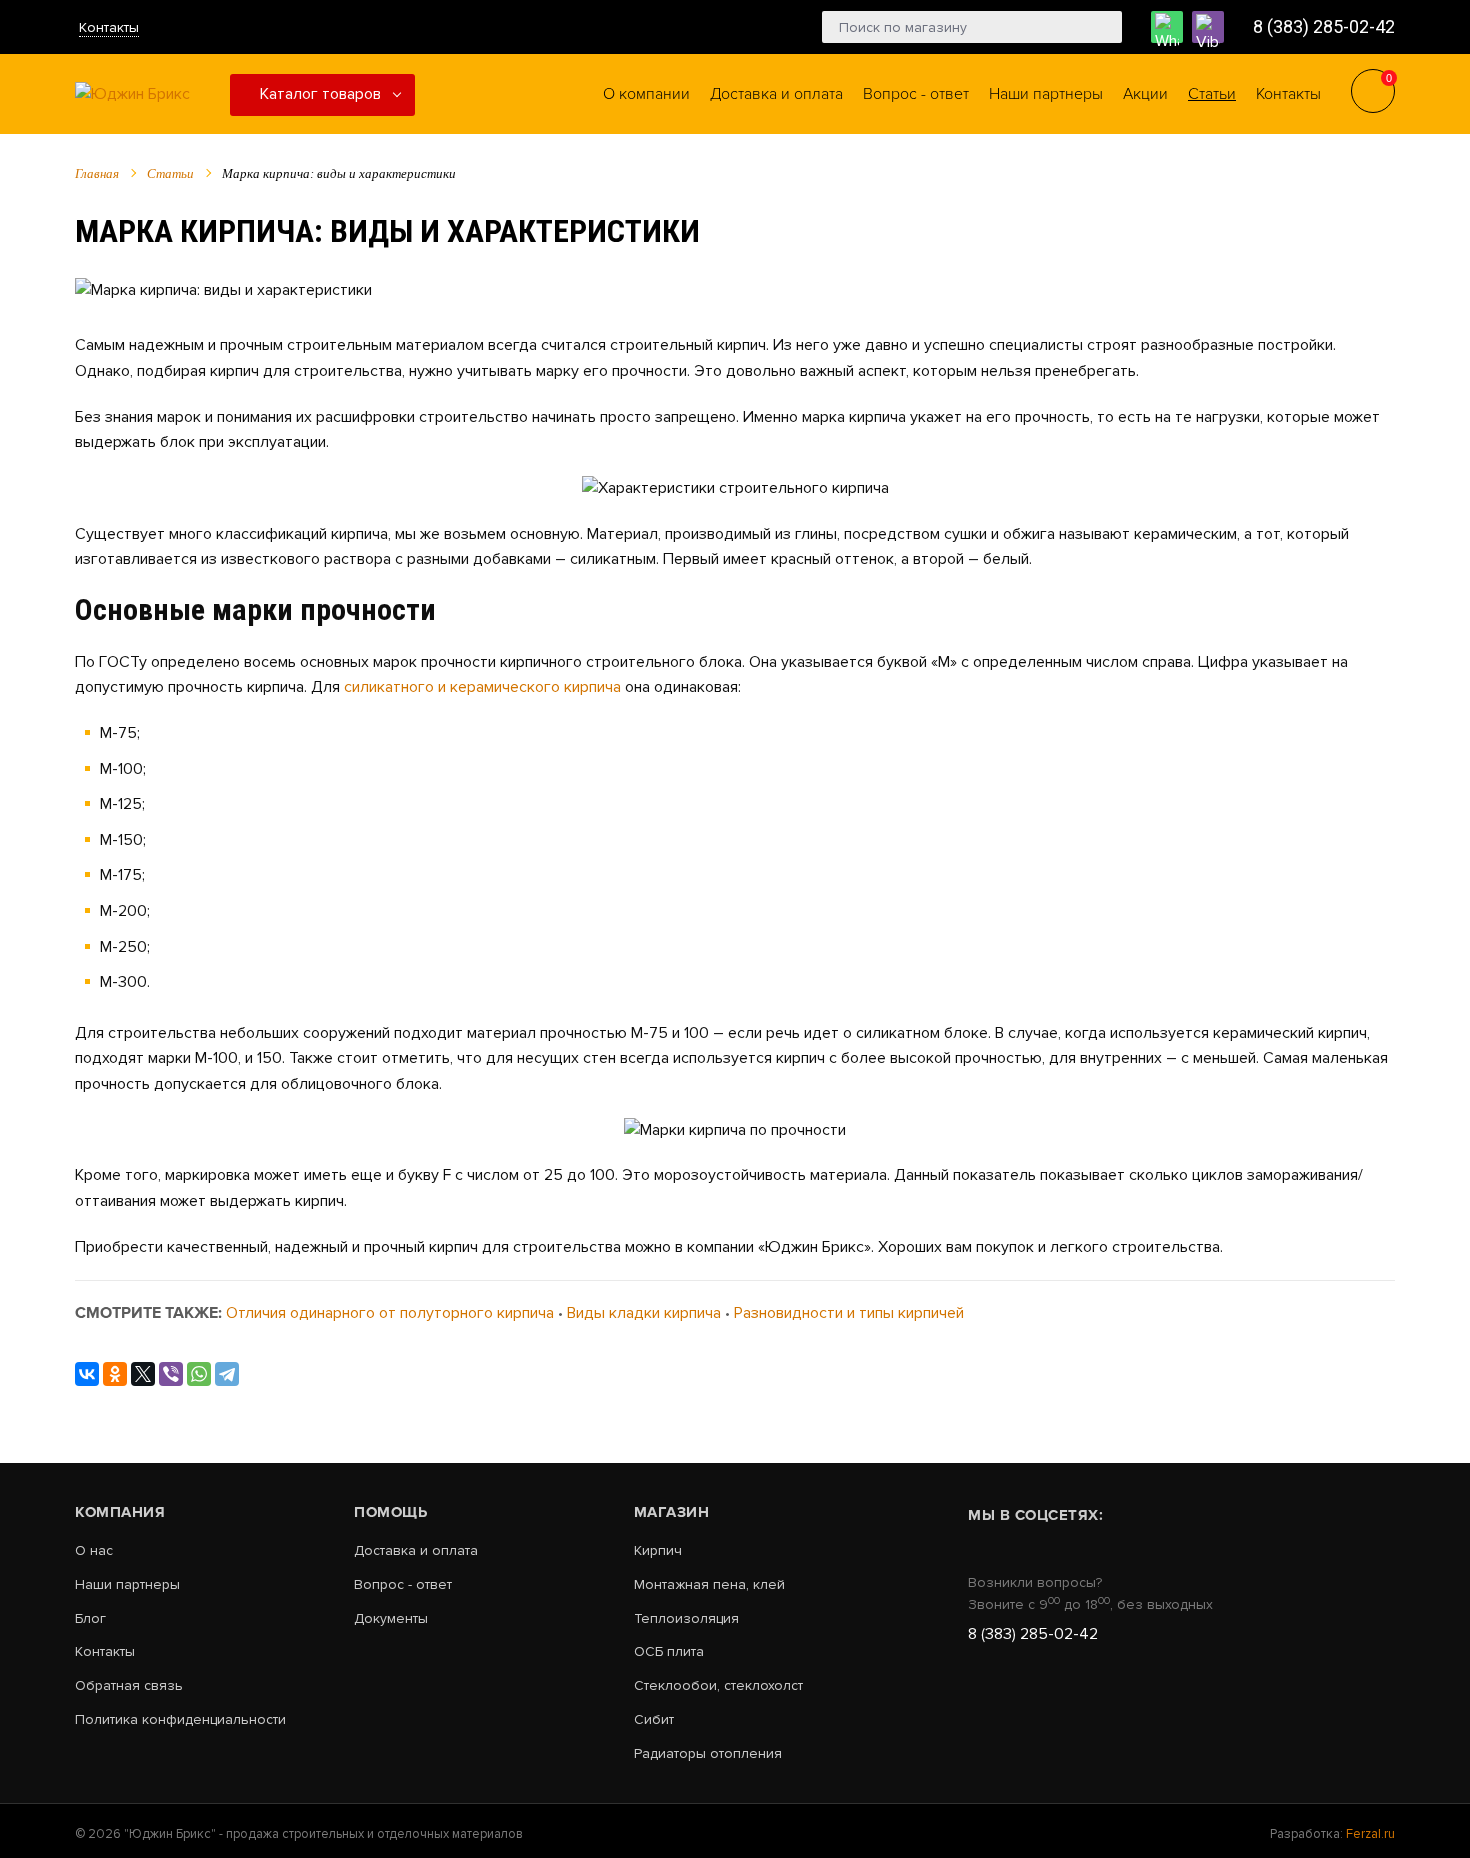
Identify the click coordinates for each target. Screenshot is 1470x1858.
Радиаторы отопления (708, 1754)
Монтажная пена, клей (709, 1585)
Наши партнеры (127, 1585)
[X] (143, 1374)
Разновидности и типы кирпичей (849, 1313)
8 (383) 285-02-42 (1324, 26)
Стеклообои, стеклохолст (718, 1686)
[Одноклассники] (115, 1374)
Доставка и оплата (416, 1551)
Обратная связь (129, 1686)
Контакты (109, 27)
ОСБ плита (669, 1652)
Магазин (672, 1512)
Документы (391, 1619)
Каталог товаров (320, 94)
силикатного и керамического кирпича (482, 687)
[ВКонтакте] (87, 1374)
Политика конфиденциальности (180, 1720)
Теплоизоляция (686, 1619)
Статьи (170, 173)
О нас (94, 1551)
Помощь (390, 1512)
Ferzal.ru (1370, 1834)
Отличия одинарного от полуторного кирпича (390, 1313)
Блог (90, 1619)
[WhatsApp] (199, 1374)
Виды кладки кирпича (644, 1313)
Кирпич (658, 1551)
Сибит (654, 1720)
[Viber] (171, 1374)
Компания (120, 1512)
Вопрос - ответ (403, 1585)
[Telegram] (227, 1374)
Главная (97, 173)
